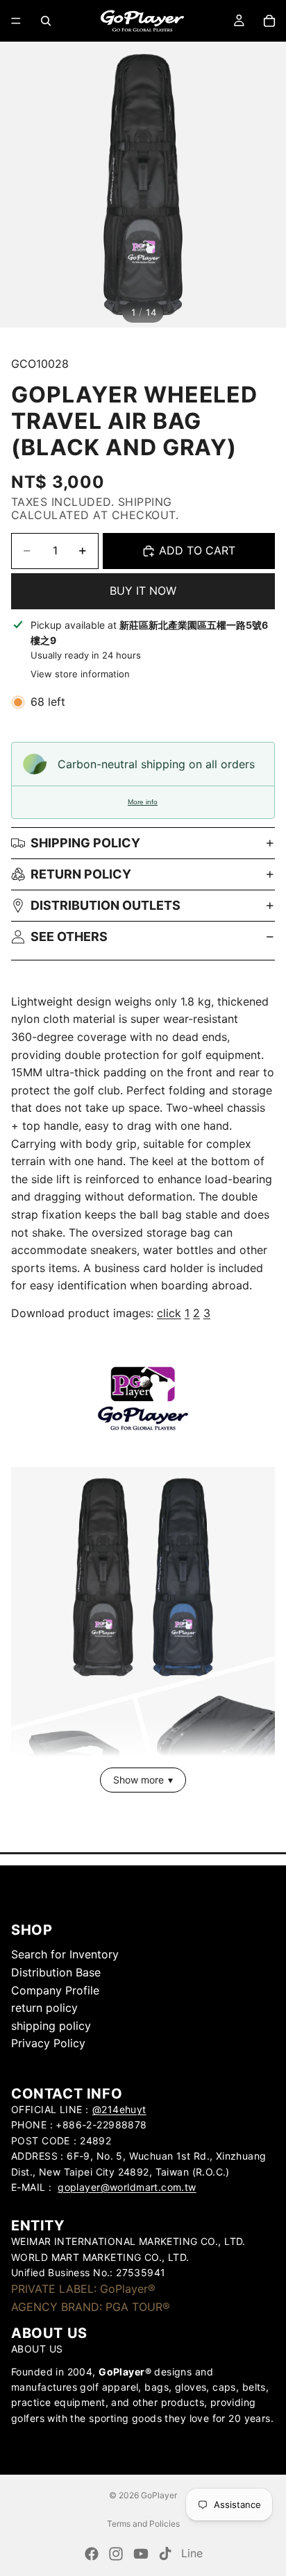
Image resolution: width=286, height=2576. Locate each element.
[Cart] (269, 21)
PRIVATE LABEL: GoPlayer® (83, 2289)
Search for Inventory (65, 1954)
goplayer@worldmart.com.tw (127, 2187)
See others (69, 937)
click (169, 1313)
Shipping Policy (85, 843)
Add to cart (197, 550)
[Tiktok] (165, 2554)
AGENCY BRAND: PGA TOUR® (91, 2307)
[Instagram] (116, 2554)
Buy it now (143, 591)
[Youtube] (141, 2554)
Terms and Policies (143, 2524)
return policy (81, 874)
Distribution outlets (106, 905)
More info (143, 802)
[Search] (46, 21)
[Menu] (16, 21)
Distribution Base (56, 1972)
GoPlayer (159, 2495)
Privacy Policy (48, 2043)
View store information (80, 674)
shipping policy (51, 2026)
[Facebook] (92, 2554)
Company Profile (55, 1990)
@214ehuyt (119, 2109)
